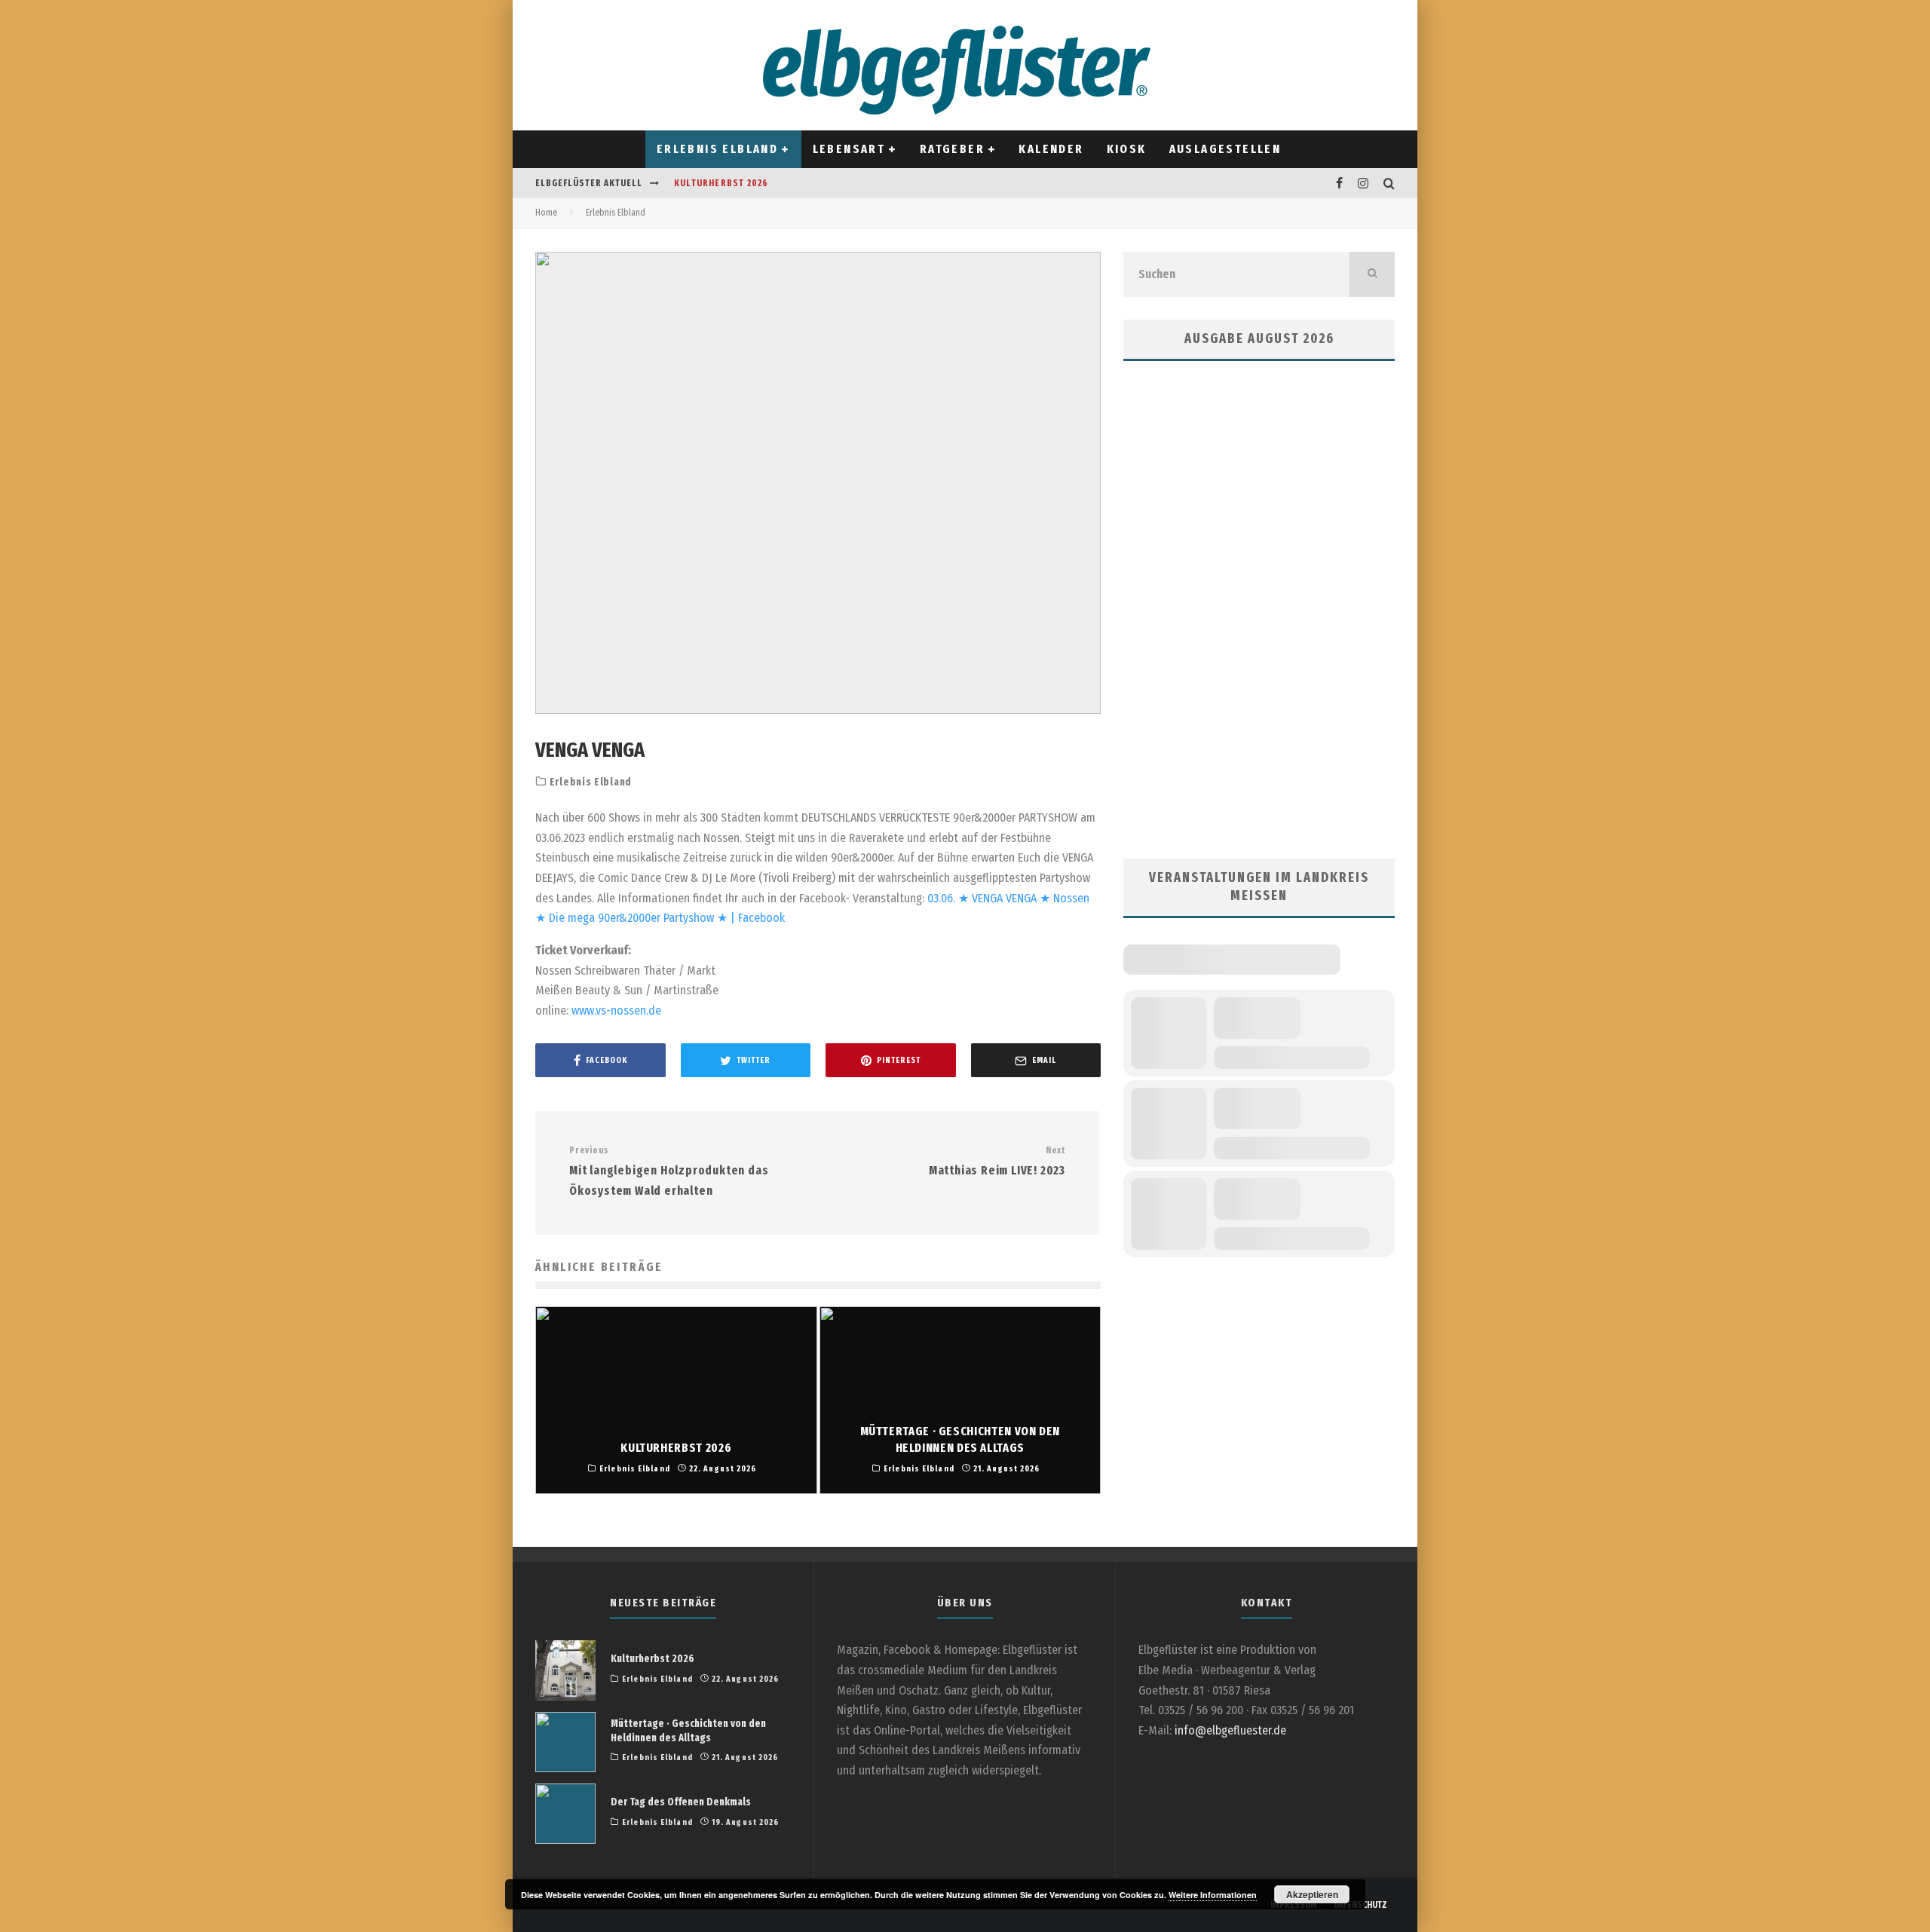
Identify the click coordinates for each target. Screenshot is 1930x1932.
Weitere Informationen (1213, 1895)
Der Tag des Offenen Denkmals (681, 1802)
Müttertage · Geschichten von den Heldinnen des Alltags (688, 1730)
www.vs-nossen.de (616, 1010)
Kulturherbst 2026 (721, 183)
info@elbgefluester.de (1230, 1730)
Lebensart (849, 149)
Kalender (1051, 149)
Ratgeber (952, 149)
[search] (1372, 274)
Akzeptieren (1312, 1894)
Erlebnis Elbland (717, 149)
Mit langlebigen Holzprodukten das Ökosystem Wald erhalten (669, 1171)
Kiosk (1127, 149)
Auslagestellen (1225, 149)
